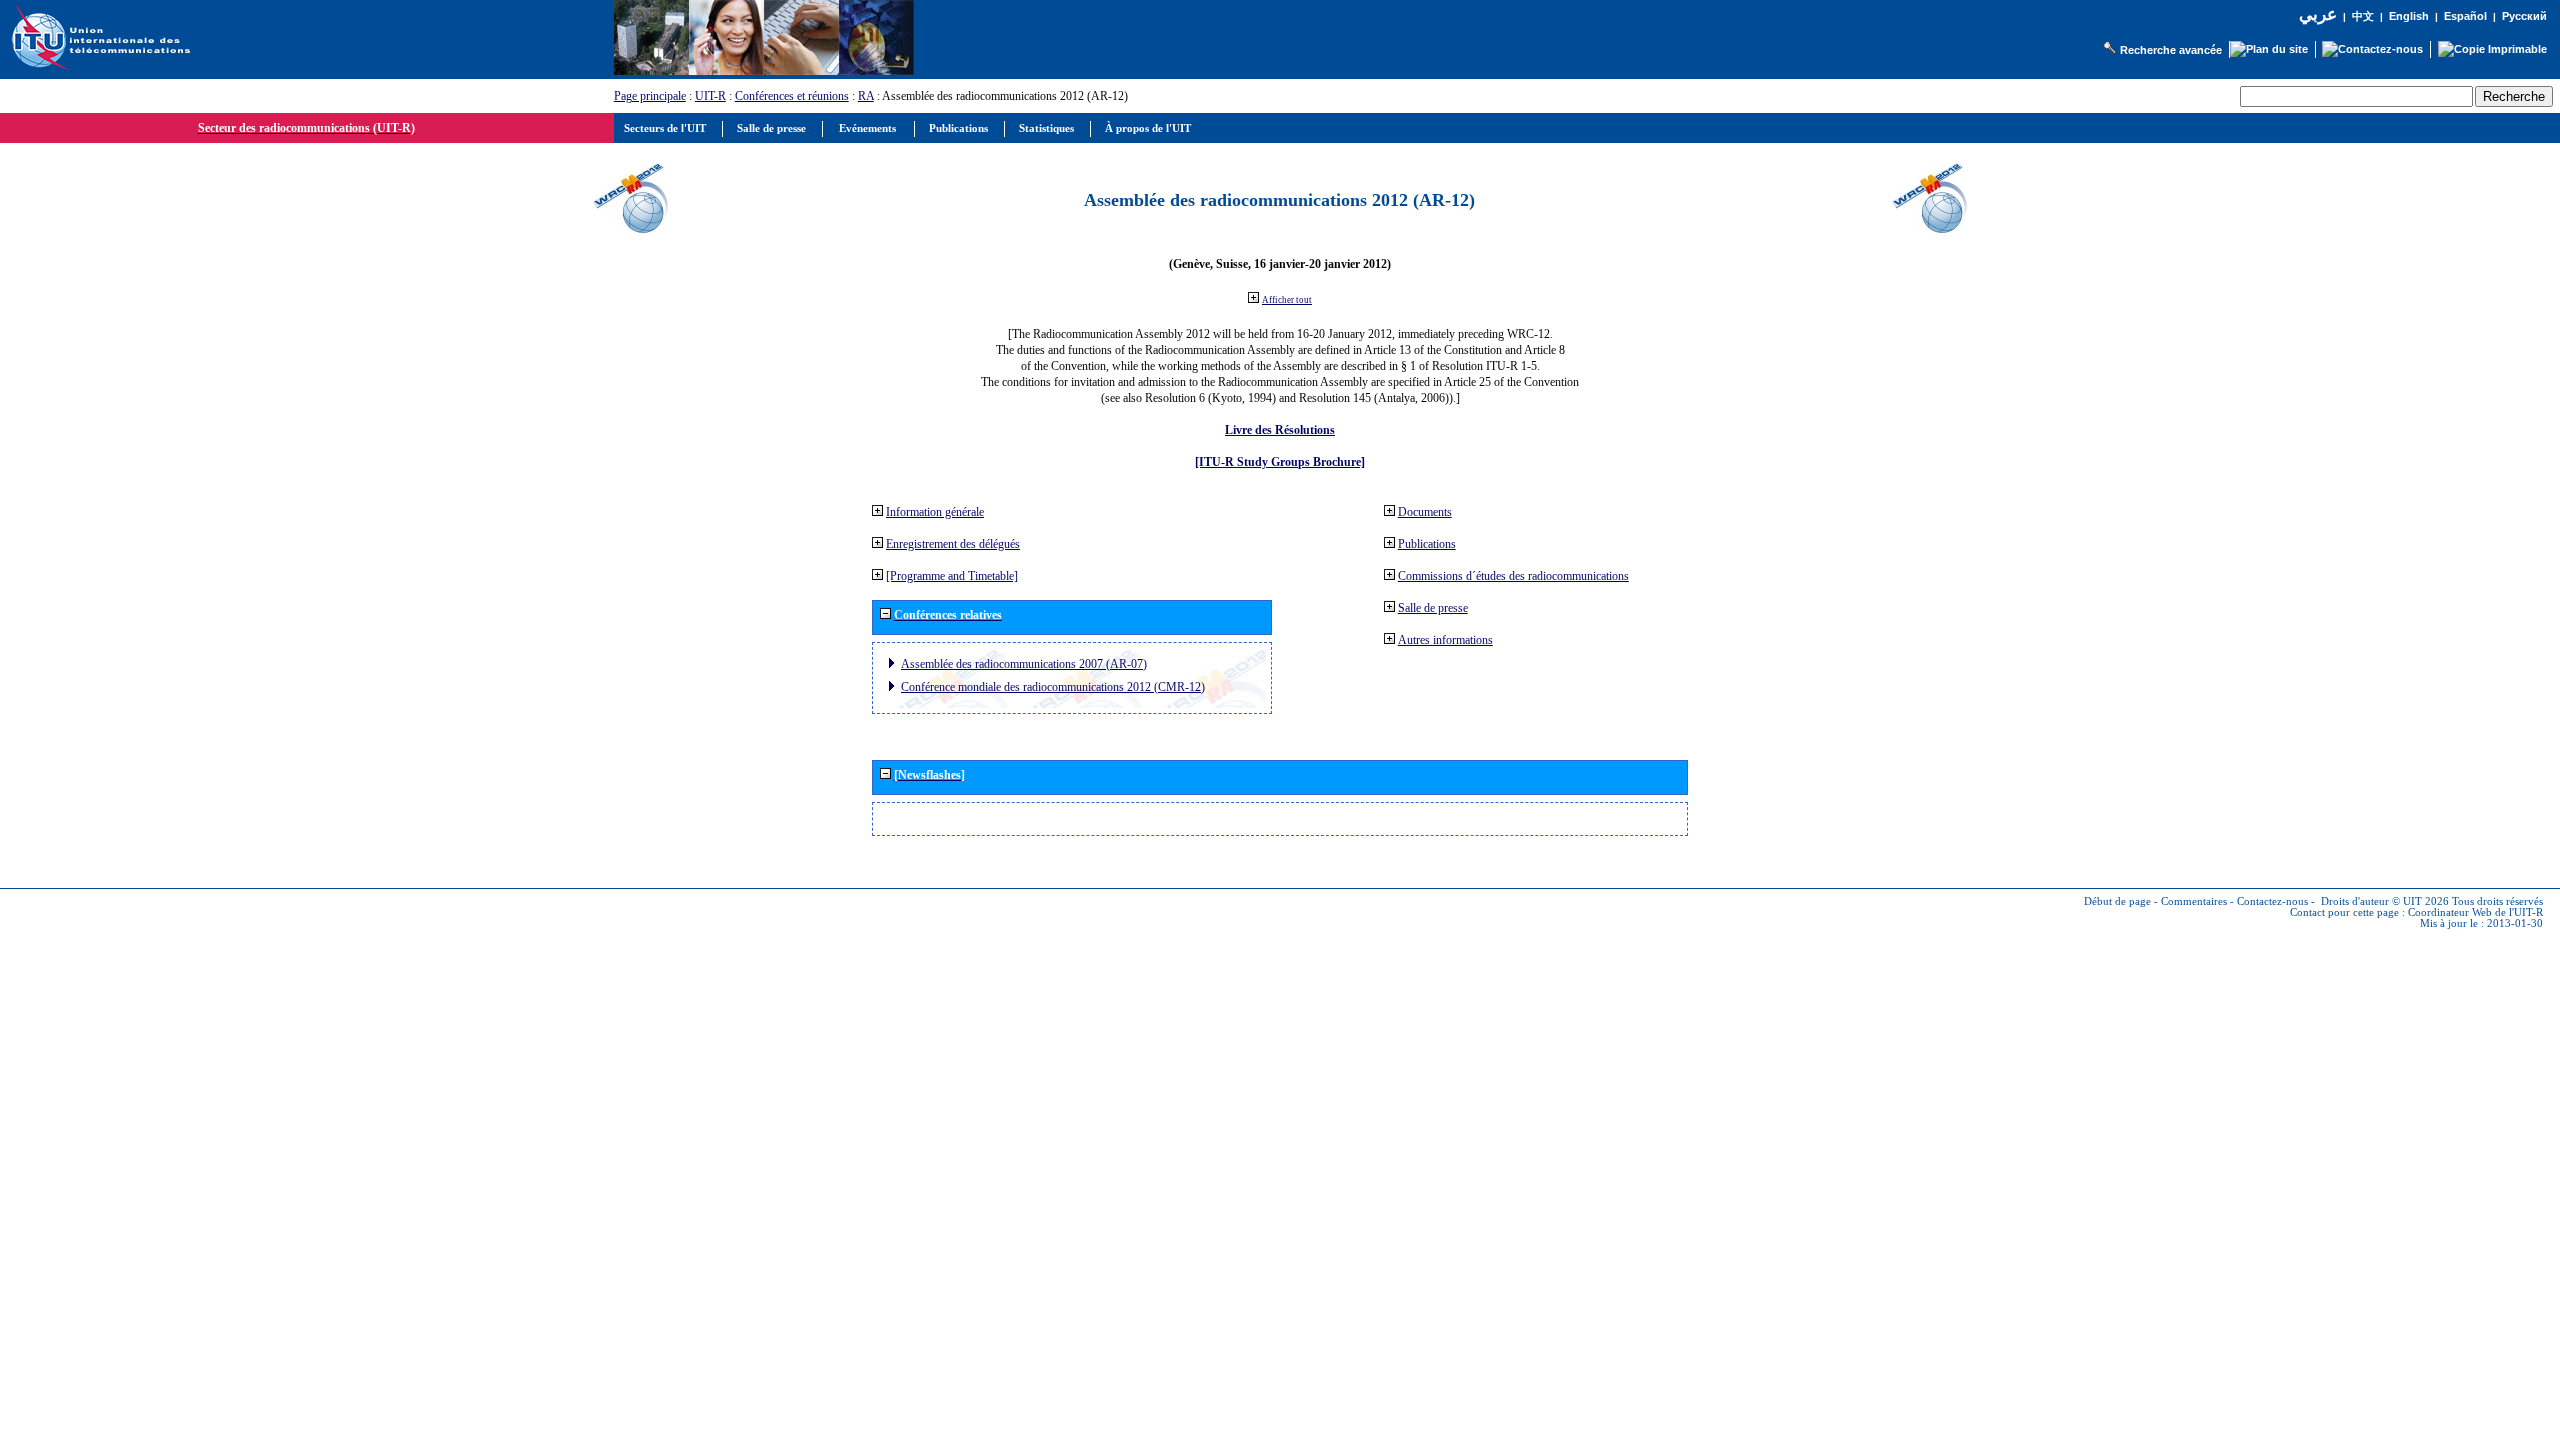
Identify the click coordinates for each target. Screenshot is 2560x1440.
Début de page (2117, 901)
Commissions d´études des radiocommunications (1513, 576)
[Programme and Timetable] (952, 576)
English (2409, 16)
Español (2465, 16)
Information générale (935, 512)
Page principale (650, 96)
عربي (2318, 14)
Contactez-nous (2272, 901)
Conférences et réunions (792, 96)
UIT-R (710, 96)
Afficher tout (1287, 300)
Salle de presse (1433, 608)
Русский (2524, 16)
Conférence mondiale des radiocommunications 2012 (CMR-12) (1053, 687)
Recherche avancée (2171, 50)
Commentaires (2194, 901)
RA (866, 96)
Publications (1427, 544)
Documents (1425, 512)
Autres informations (1445, 640)
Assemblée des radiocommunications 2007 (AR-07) (1024, 664)
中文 (2363, 16)
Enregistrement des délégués (953, 544)
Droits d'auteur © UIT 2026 (2385, 901)
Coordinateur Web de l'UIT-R (2475, 912)
